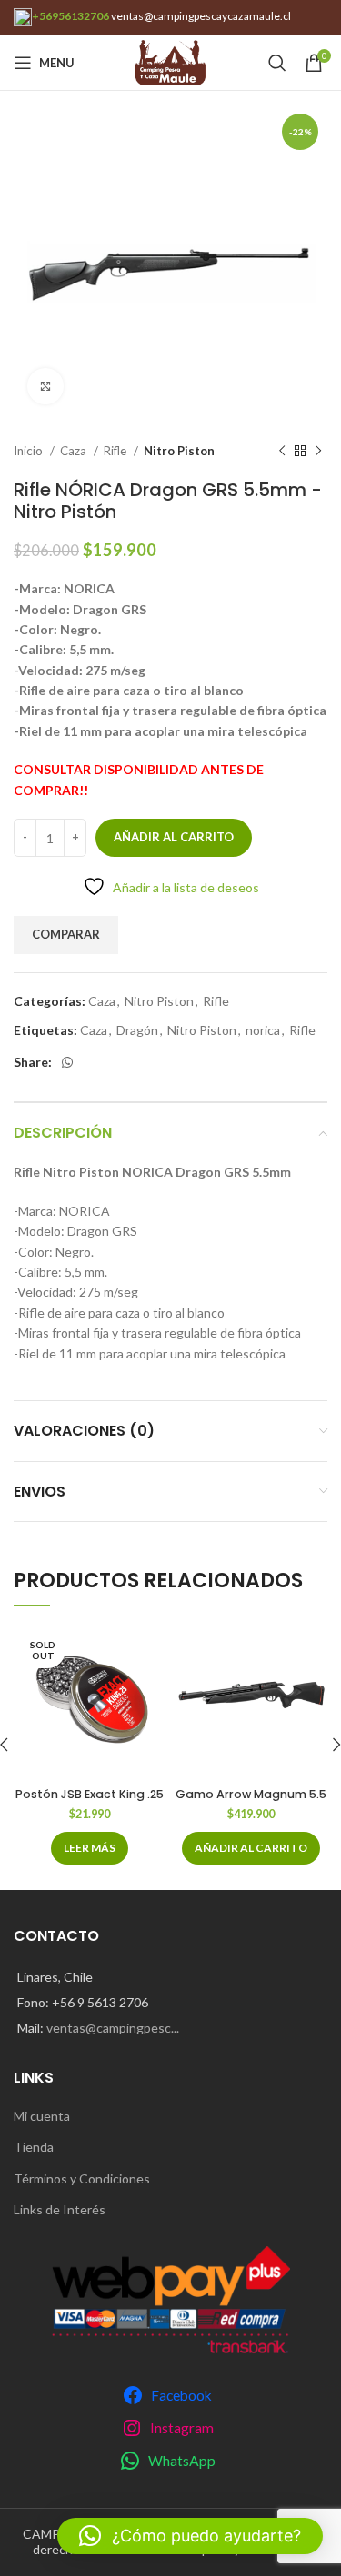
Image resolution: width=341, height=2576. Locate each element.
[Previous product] (282, 452)
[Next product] (318, 452)
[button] (251, 1848)
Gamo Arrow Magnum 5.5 (251, 1794)
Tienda (34, 2147)
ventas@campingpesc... (113, 2028)
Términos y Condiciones (82, 2178)
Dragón (137, 1030)
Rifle (116, 451)
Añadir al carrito (174, 837)
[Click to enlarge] (45, 386)
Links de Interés (60, 2209)
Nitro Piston (179, 451)
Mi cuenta (42, 2116)
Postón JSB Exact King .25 (90, 1794)
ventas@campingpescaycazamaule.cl (201, 16)
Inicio (30, 451)
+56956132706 (70, 16)
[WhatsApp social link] (67, 1062)
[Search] (277, 63)
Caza (75, 451)
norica (263, 1030)
